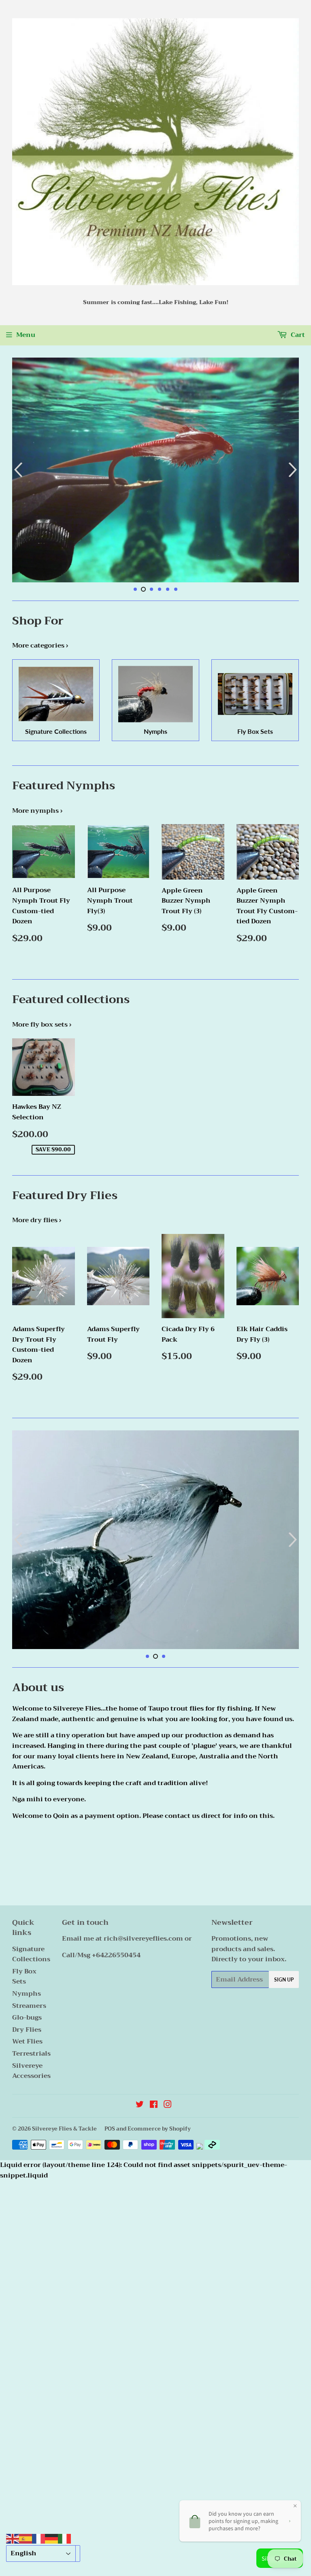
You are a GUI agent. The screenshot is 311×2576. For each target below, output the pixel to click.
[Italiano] (64, 2538)
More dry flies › (37, 1220)
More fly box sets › (42, 1025)
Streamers (29, 2006)
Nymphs (27, 1994)
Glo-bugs (27, 2018)
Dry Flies (27, 2030)
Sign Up (284, 1980)
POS (110, 2129)
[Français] (38, 2538)
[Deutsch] (51, 2538)
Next (294, 470)
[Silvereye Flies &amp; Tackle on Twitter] (140, 2105)
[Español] (26, 2538)
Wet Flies (27, 2041)
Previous (17, 470)
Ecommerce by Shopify (159, 2129)
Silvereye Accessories (31, 2071)
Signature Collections (31, 1954)
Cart (297, 335)
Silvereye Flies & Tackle (64, 2129)
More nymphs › (37, 811)
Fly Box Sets (24, 1977)
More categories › (40, 646)
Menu (26, 335)
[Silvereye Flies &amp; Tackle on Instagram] (168, 2105)
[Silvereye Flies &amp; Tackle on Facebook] (154, 2105)
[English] (13, 2538)
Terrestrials (31, 2054)
